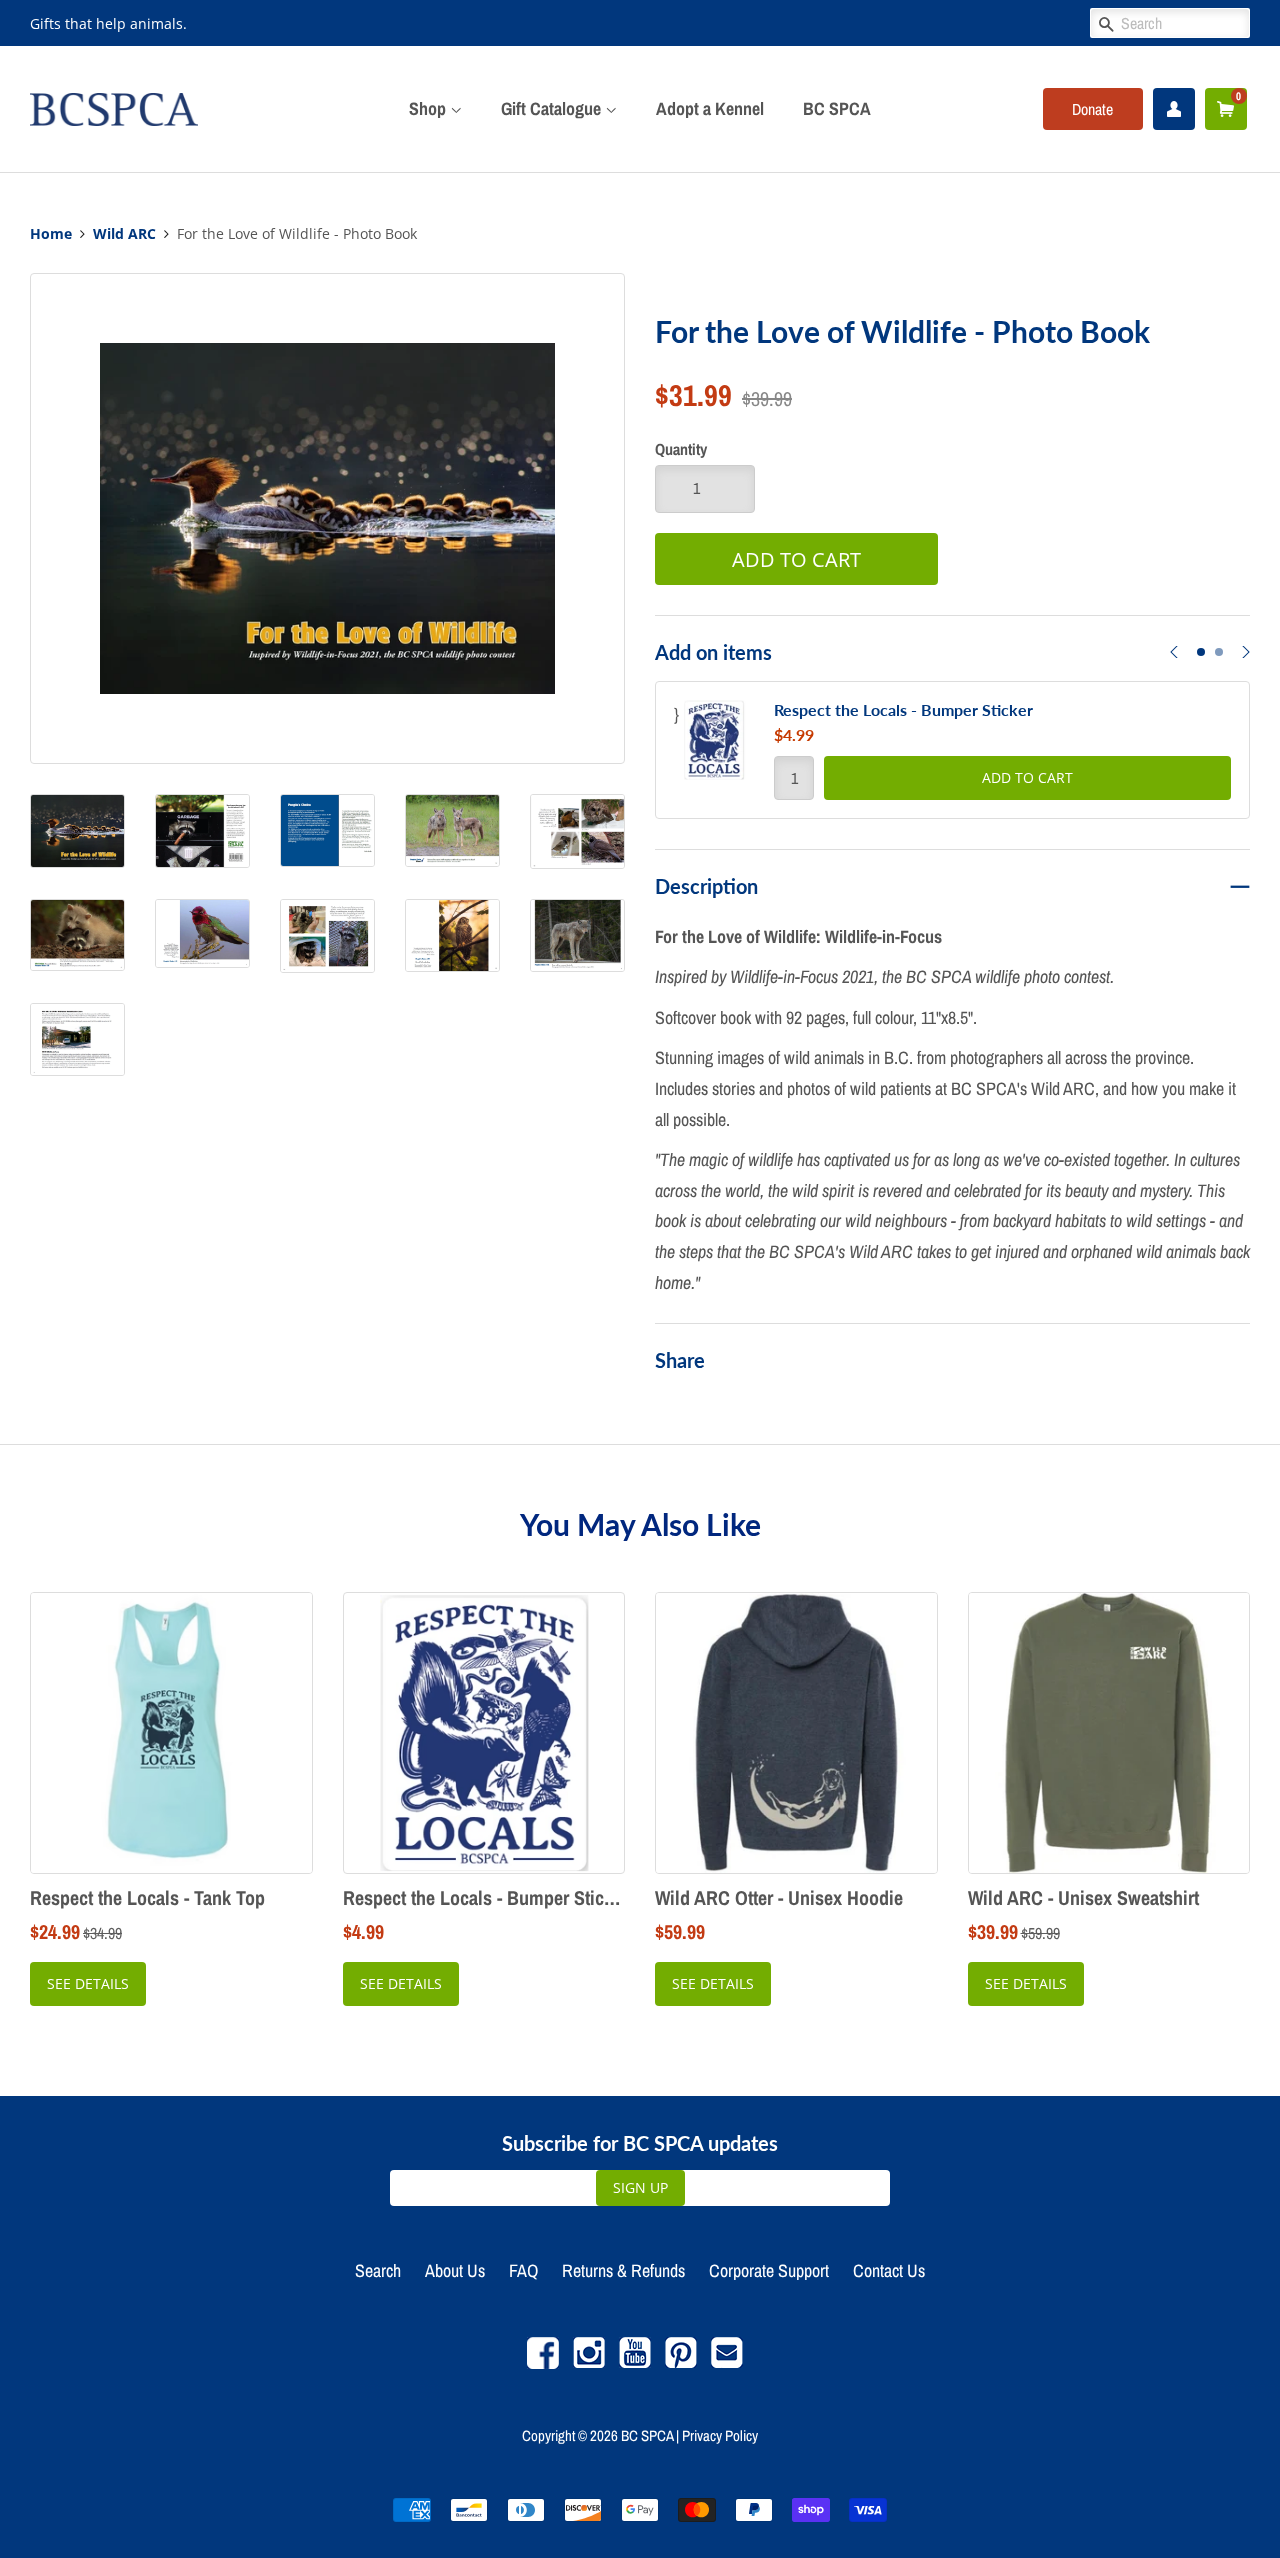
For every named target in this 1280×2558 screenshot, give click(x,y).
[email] (727, 2363)
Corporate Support (769, 2270)
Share (680, 1360)
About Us (455, 2270)
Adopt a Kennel (710, 108)
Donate (1092, 109)
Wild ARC (124, 234)
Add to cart (1027, 777)
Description (706, 886)
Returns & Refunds (623, 2270)
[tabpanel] (952, 750)
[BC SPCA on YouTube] (635, 2363)
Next (1246, 664)
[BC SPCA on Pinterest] (681, 2363)
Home (51, 234)
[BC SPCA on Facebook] (543, 2363)
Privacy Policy (720, 2435)
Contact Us (889, 2270)
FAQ (523, 2270)
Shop (429, 108)
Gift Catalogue (553, 108)
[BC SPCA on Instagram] (589, 2363)
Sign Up (640, 2187)
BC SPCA (837, 108)
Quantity (681, 449)
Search (378, 2270)
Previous (1174, 664)
